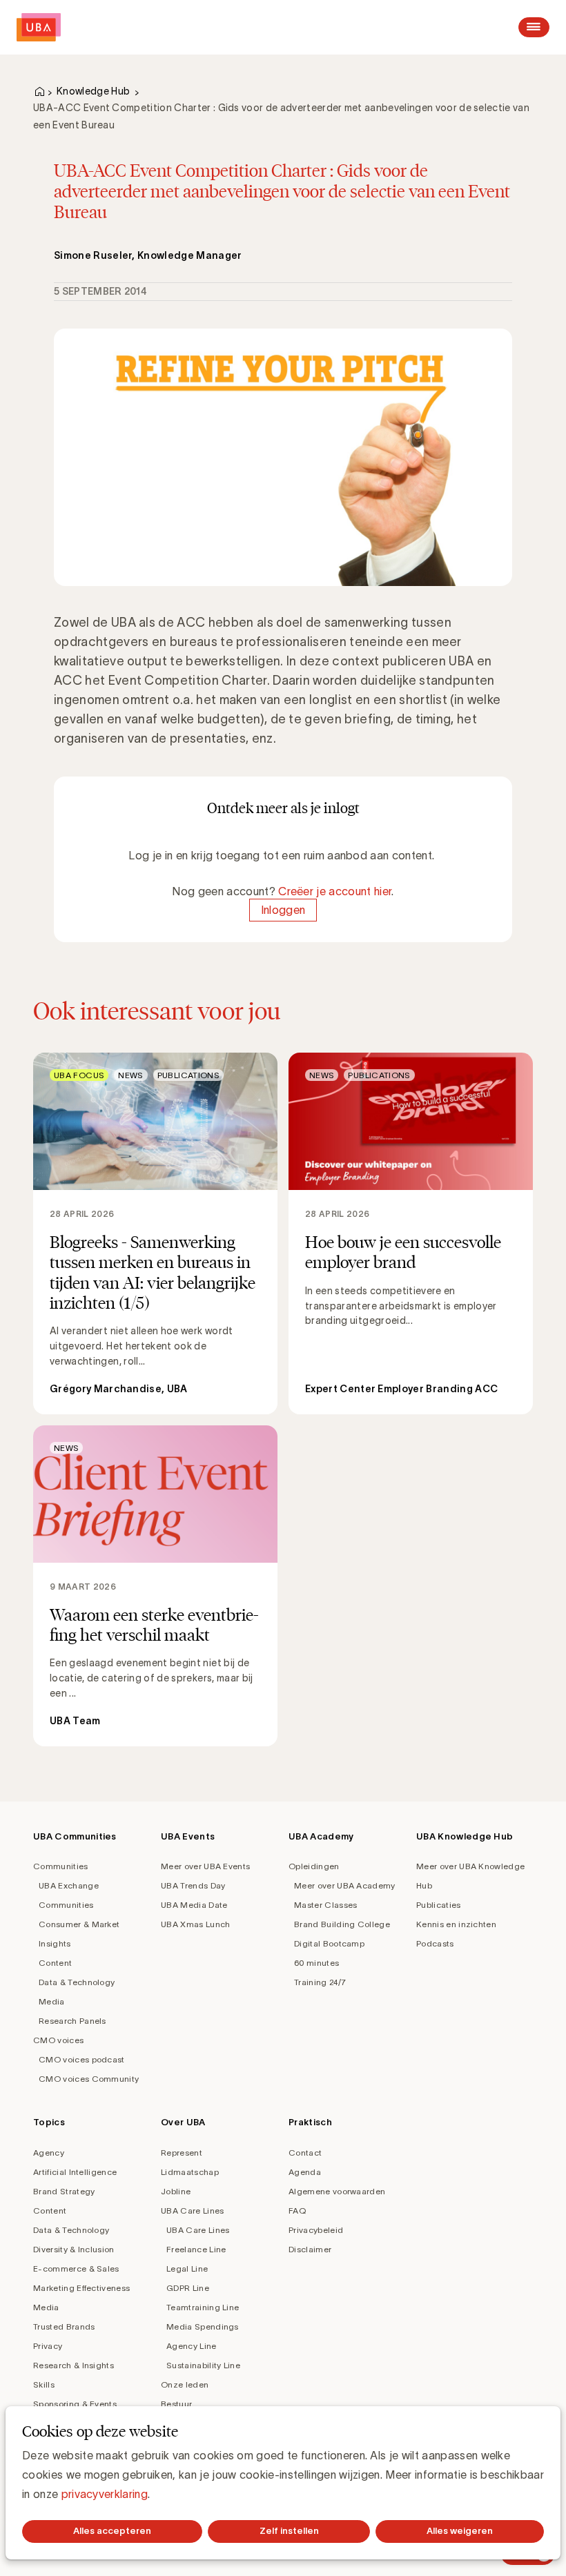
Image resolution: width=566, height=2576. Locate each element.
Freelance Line (196, 2249)
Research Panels (72, 2021)
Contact (305, 2153)
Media (52, 2001)
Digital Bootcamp (329, 1943)
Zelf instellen (289, 2531)
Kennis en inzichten (456, 1924)
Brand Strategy (64, 2191)
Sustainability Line (203, 2365)
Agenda (305, 2172)
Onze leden (185, 2384)
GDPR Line (188, 2288)
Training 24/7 (320, 1982)
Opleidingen (314, 1866)
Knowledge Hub (93, 91)
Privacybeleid (316, 2230)
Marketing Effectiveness (81, 2288)
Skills (44, 2384)
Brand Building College (342, 1924)
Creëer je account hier (335, 891)
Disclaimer (310, 2249)
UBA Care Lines (192, 2211)
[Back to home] (39, 27)
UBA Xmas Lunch (195, 1924)
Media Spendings (203, 2326)
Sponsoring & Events (75, 2404)
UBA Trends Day (193, 1885)
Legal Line (187, 2268)
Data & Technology (77, 1982)
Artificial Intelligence (75, 2172)
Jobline (176, 2191)
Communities (61, 1866)
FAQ (297, 2211)
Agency (49, 2153)
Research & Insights (74, 2365)
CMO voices (58, 2040)
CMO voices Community (89, 2079)
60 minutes (316, 1963)
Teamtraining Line (203, 2307)
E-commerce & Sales (76, 2268)
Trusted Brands (64, 2326)
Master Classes (325, 1905)
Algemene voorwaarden (337, 2191)
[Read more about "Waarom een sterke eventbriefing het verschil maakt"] (155, 1586)
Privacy (48, 2346)
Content (55, 1963)
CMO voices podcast (82, 2059)
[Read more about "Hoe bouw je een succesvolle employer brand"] (411, 1233)
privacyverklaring (105, 2494)
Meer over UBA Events (205, 1866)
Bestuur (176, 2404)
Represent (182, 2153)
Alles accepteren (112, 2531)
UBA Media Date (194, 1905)
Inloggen (283, 910)
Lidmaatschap (190, 2172)
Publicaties (439, 1905)
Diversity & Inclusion (74, 2249)
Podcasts (435, 1943)
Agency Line (192, 2346)
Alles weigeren (460, 2531)
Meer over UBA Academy (345, 1885)
